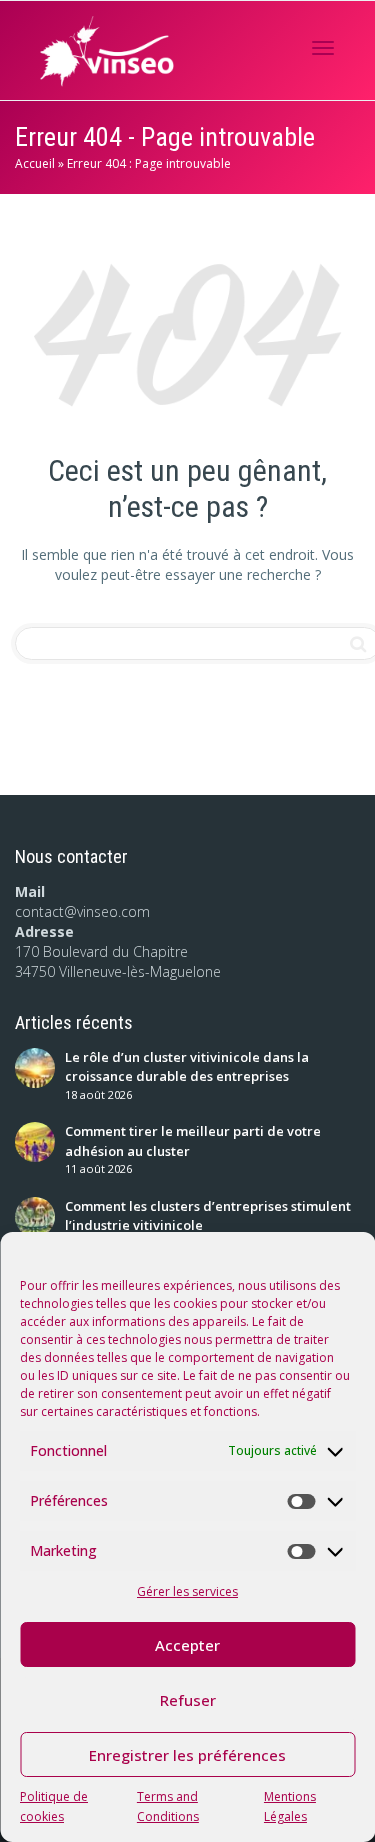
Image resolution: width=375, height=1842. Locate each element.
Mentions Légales (290, 1806)
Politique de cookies (54, 1806)
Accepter (187, 1645)
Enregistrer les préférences (187, 1755)
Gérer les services (187, 1591)
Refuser (188, 1700)
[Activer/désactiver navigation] (323, 48)
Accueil (35, 163)
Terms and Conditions (168, 1806)
